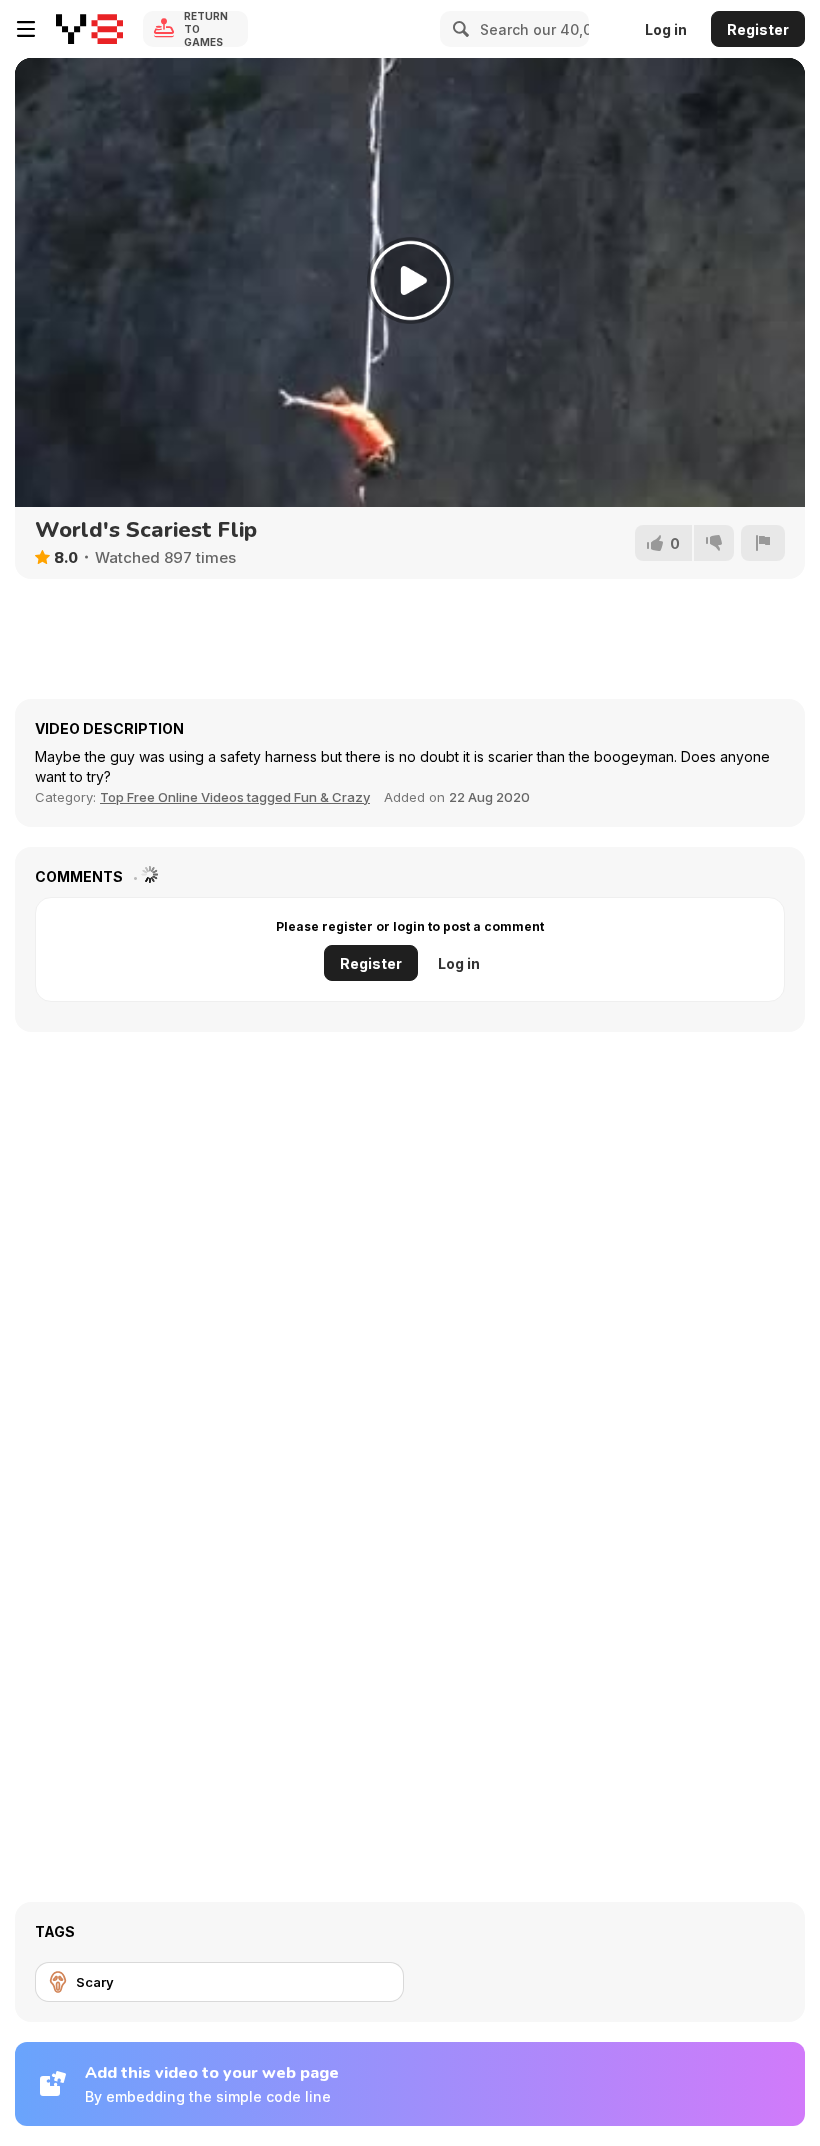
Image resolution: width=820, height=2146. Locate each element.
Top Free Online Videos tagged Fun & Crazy (235, 797)
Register (758, 29)
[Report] (763, 543)
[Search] (458, 29)
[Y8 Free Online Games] (89, 29)
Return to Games (206, 29)
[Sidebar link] (26, 29)
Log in (666, 29)
